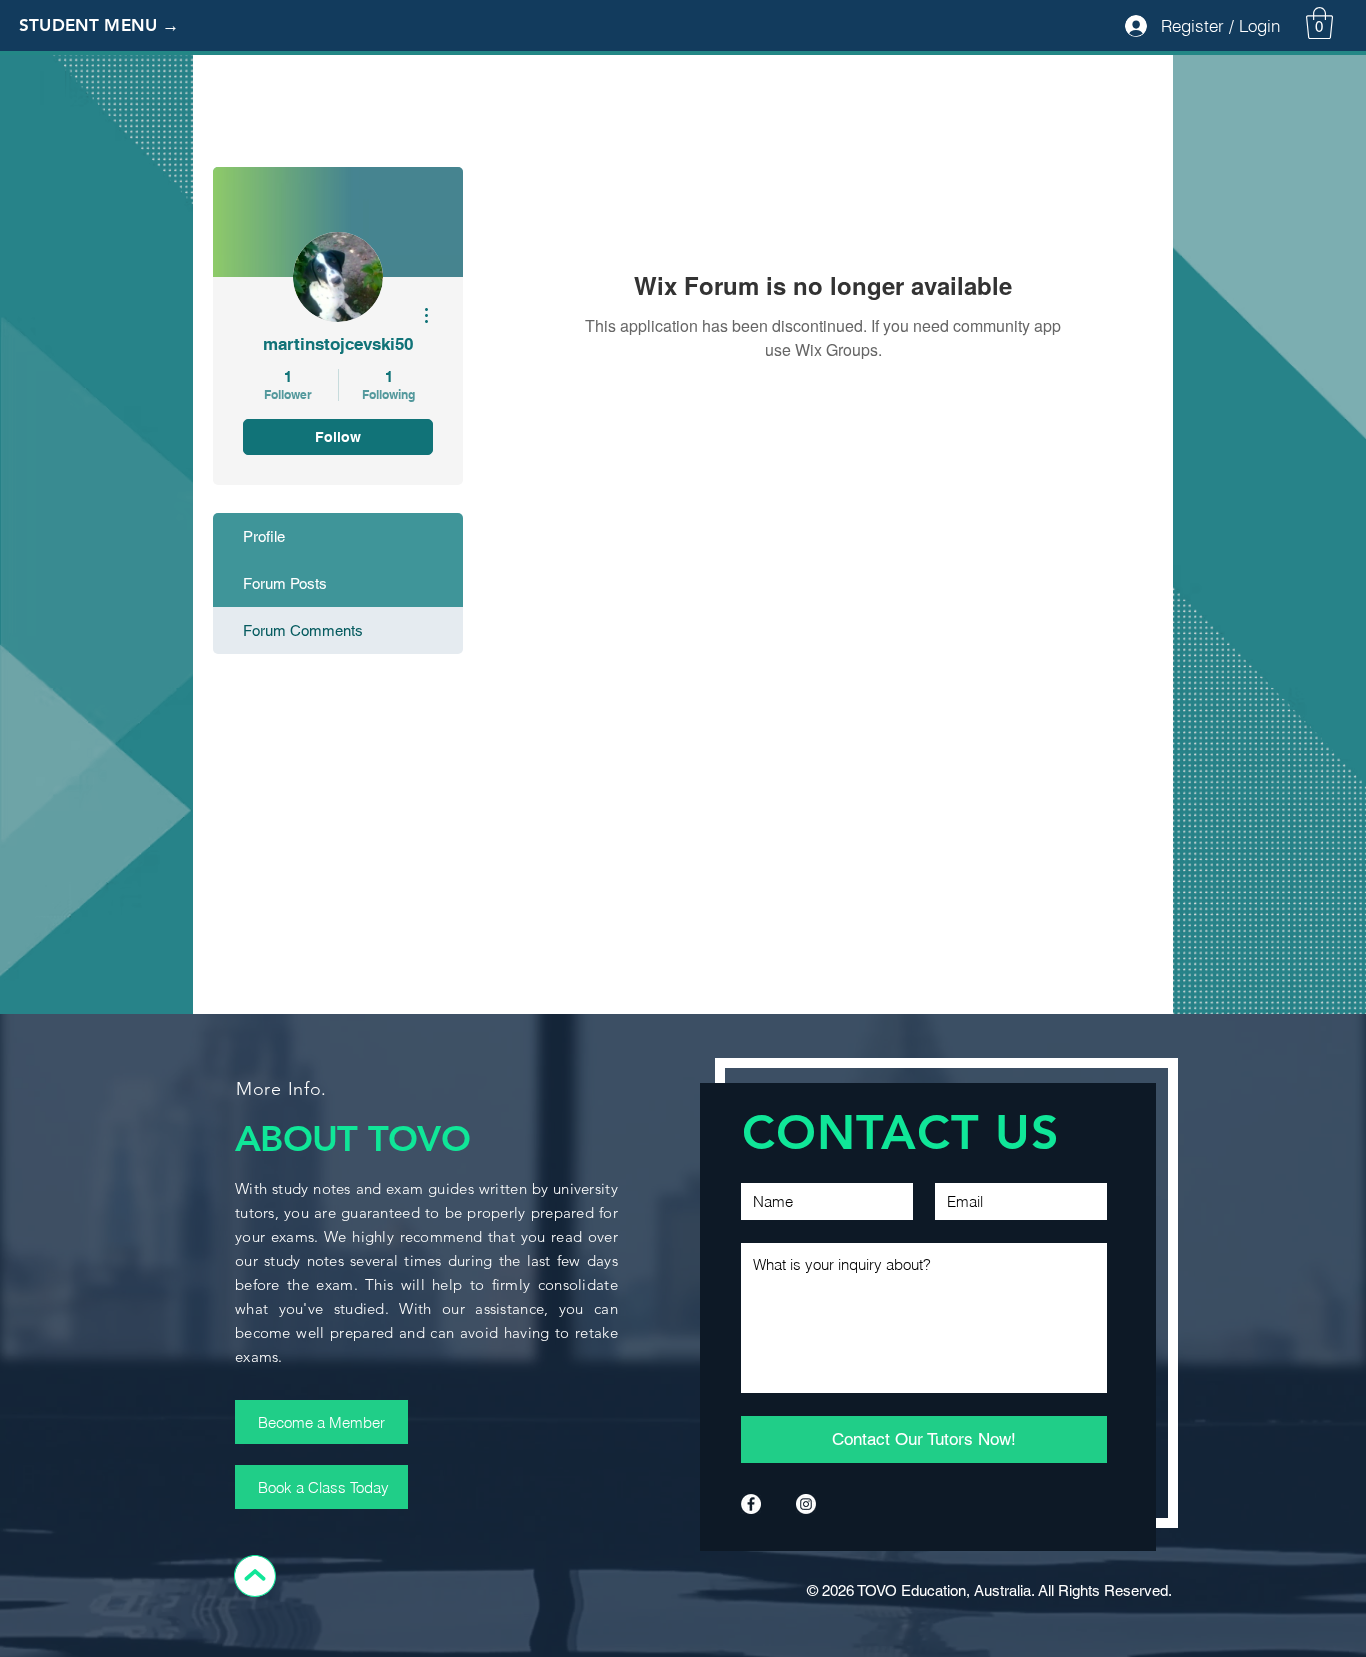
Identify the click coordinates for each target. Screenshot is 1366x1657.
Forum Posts (285, 583)
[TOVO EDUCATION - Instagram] (806, 1504)
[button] (115, 26)
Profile (264, 536)
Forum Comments (303, 630)
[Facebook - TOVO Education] (751, 1504)
